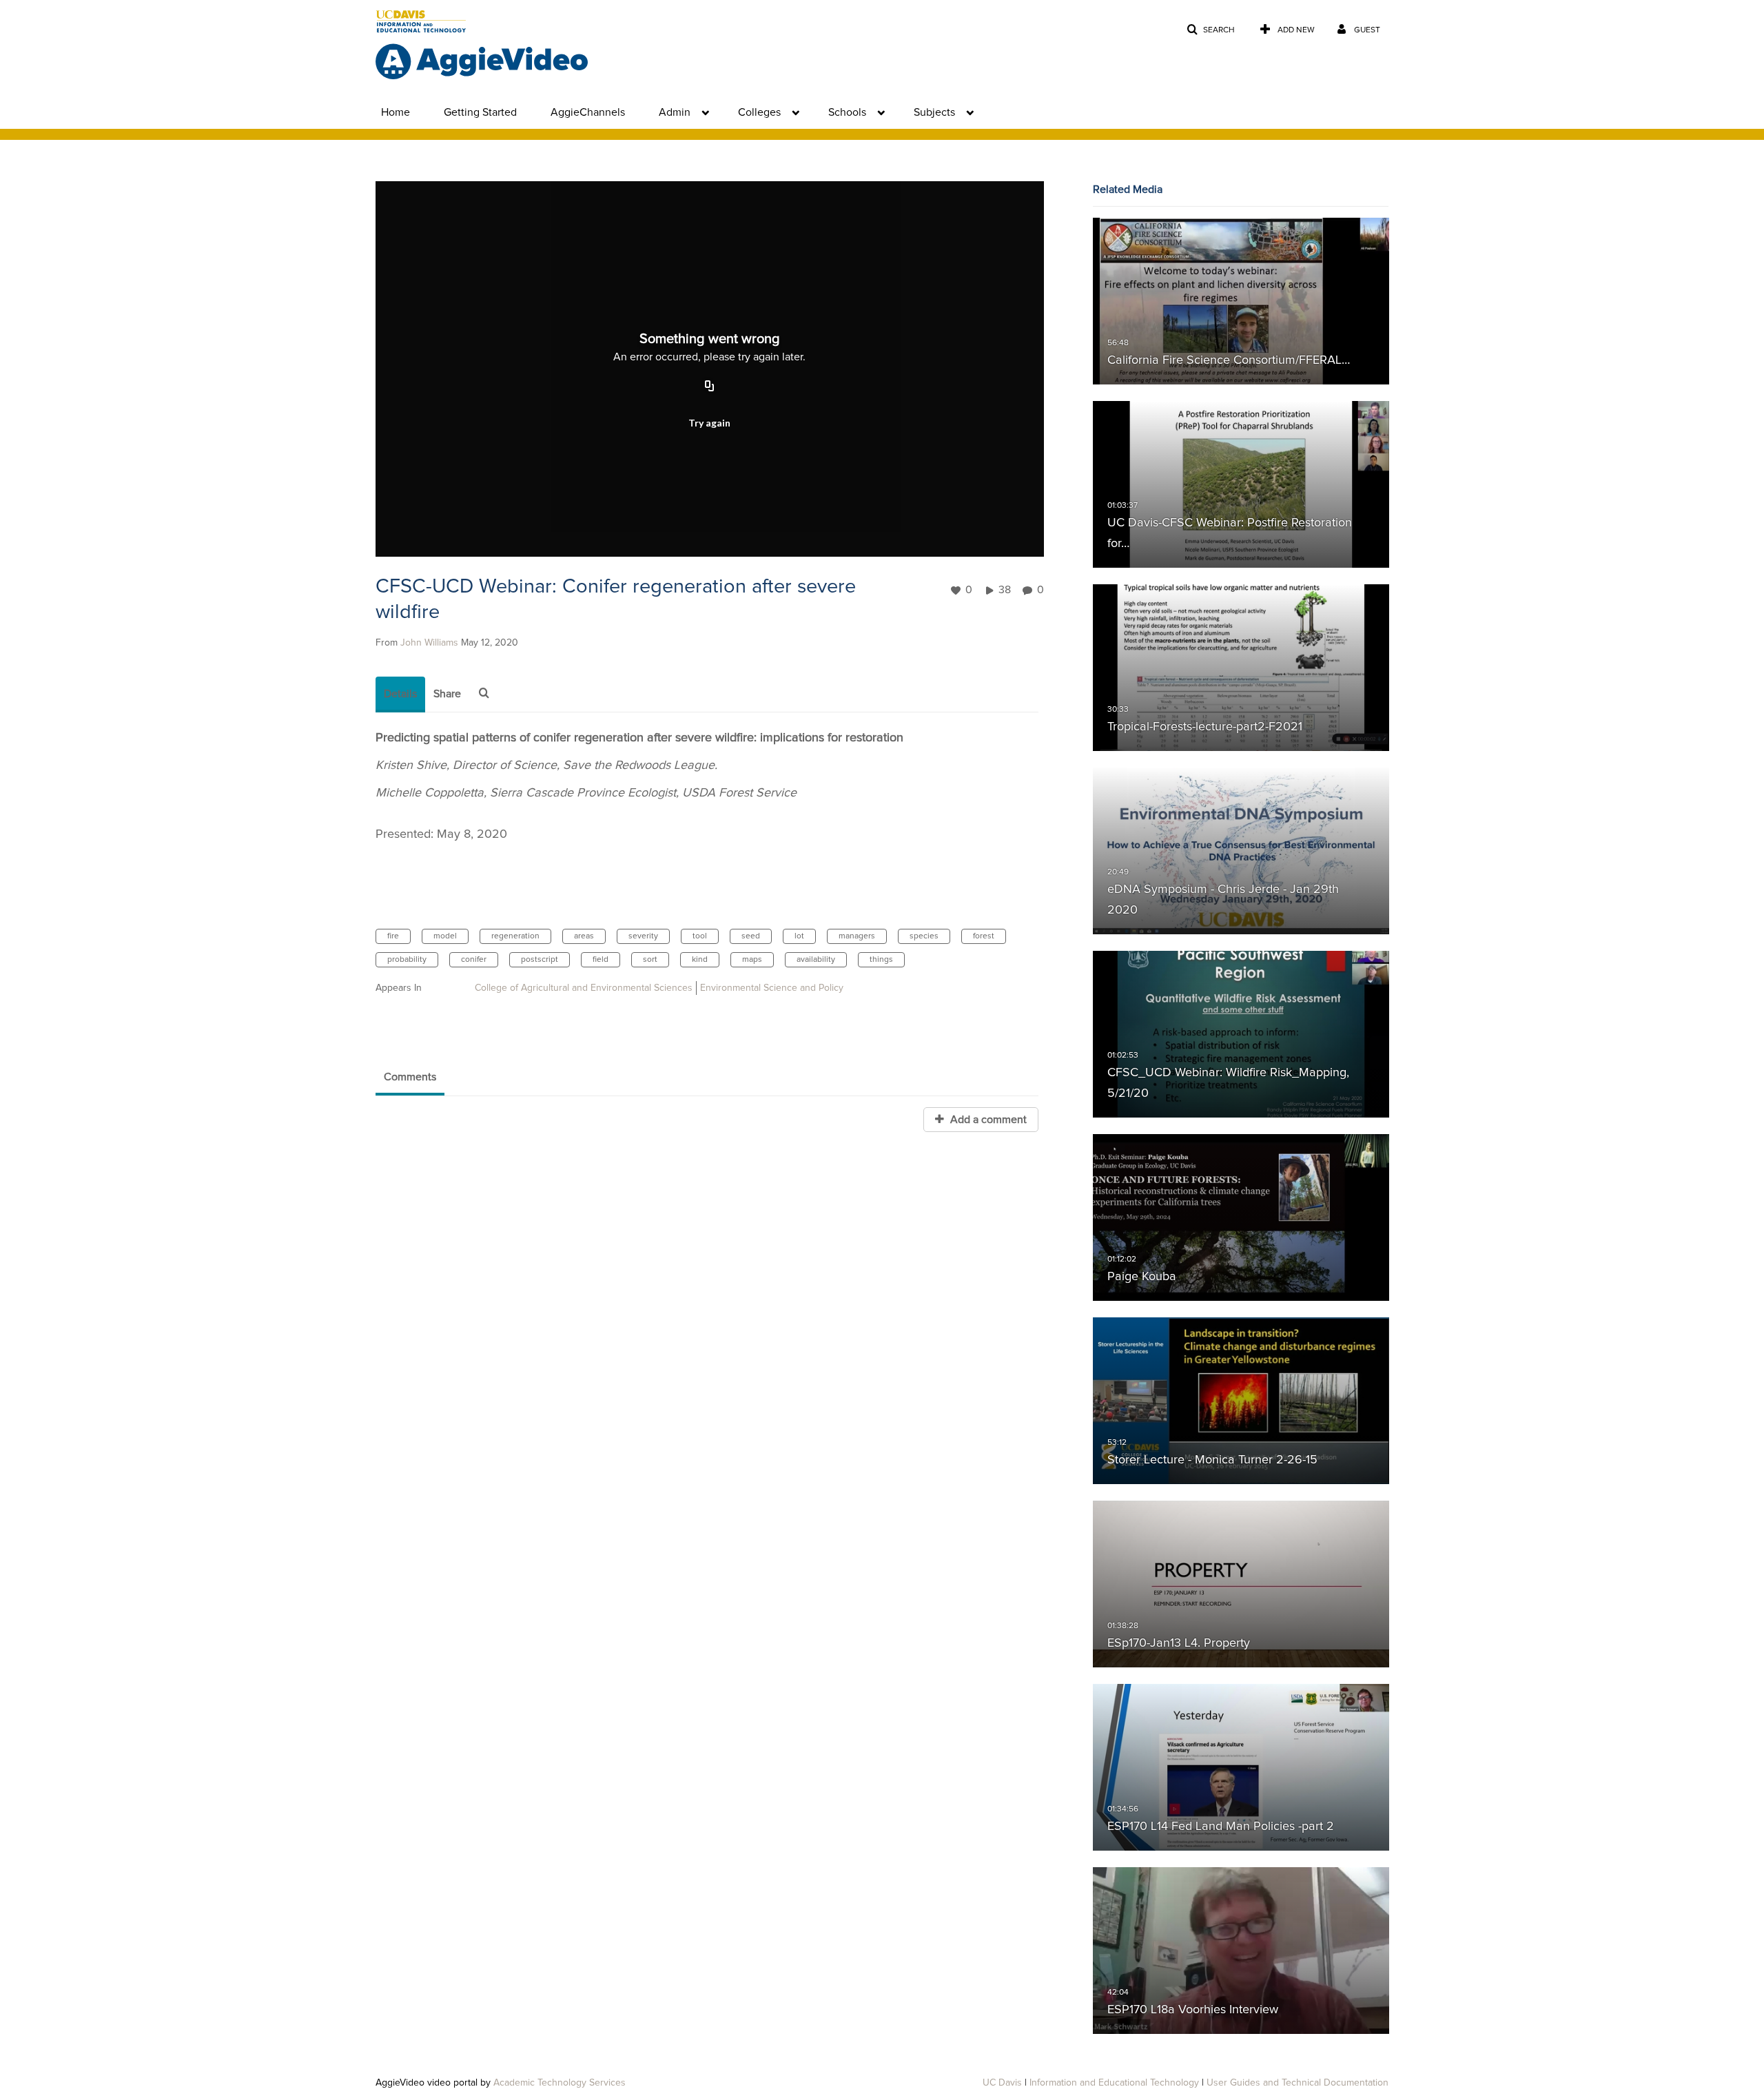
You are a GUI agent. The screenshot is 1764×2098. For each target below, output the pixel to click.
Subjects (934, 112)
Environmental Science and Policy (772, 988)
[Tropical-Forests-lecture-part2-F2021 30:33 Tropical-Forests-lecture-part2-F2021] (1241, 668)
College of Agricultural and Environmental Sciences (584, 988)
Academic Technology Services (560, 2083)
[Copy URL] (710, 387)
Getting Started (480, 112)
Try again (709, 423)
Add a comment (987, 1120)
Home (396, 112)
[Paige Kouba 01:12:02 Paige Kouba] (1241, 1217)
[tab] (400, 695)
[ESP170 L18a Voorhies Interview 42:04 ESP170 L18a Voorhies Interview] (1241, 1951)
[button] (1211, 30)
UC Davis (1002, 2083)
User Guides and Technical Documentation (1298, 2083)
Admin (675, 112)
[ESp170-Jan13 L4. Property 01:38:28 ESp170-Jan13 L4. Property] (1241, 1584)
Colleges (759, 112)
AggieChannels (588, 112)
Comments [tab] (410, 1077)
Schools (847, 112)
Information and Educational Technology (1114, 2083)
